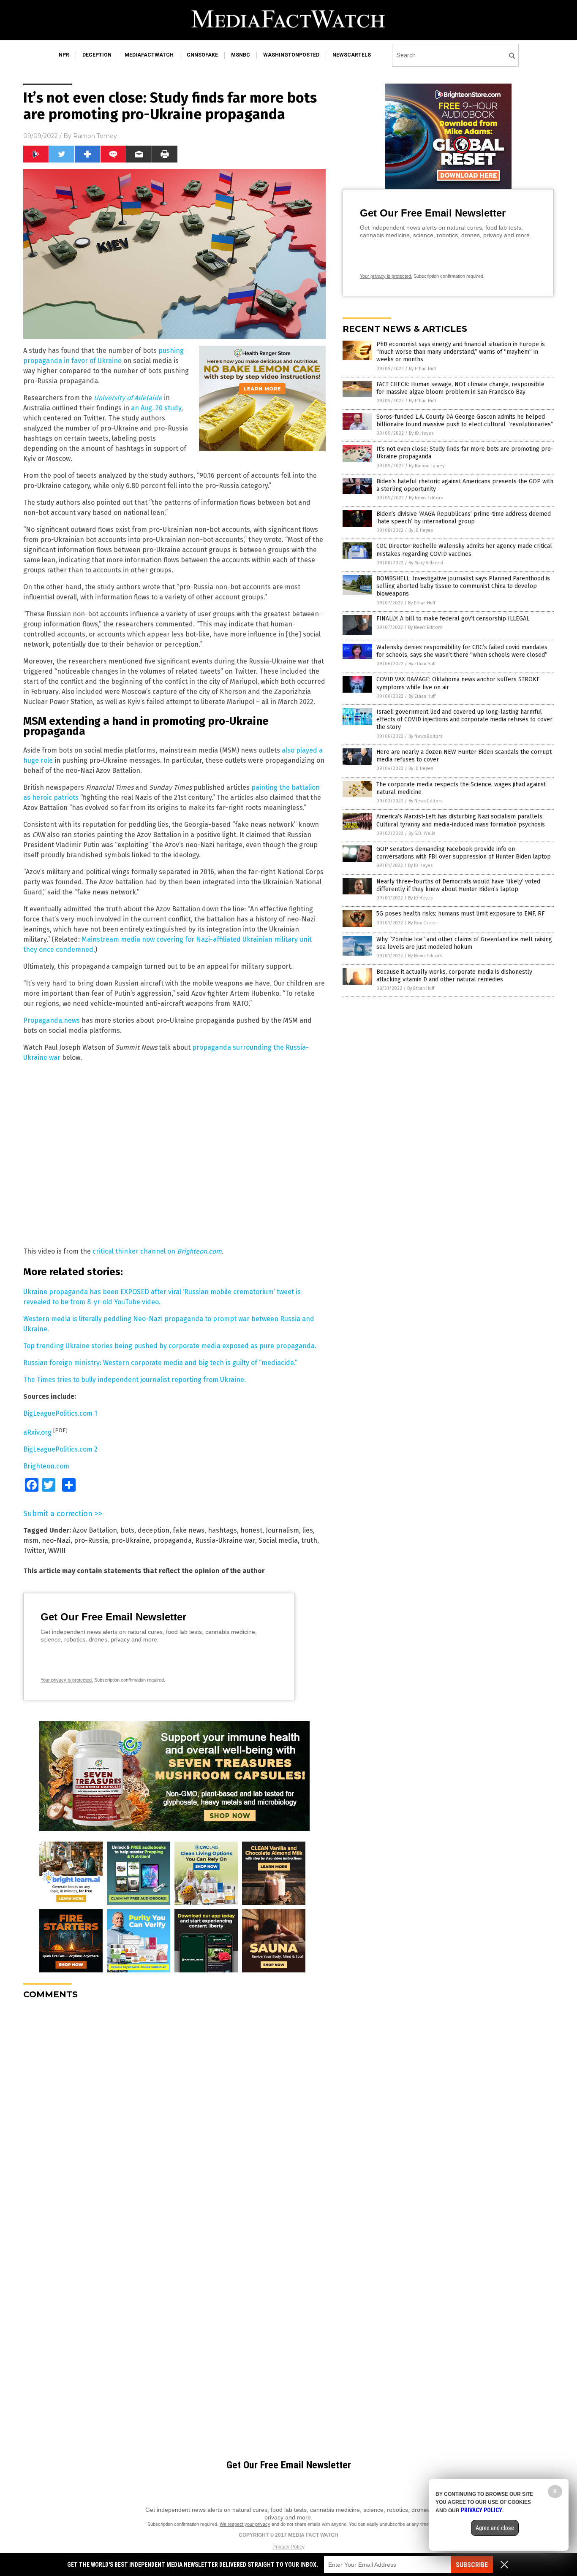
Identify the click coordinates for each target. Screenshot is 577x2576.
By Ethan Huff (422, 369)
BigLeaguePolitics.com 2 (60, 1449)
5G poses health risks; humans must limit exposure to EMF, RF (460, 914)
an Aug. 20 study (156, 408)
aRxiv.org (37, 1432)
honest (251, 1530)
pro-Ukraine (131, 1540)
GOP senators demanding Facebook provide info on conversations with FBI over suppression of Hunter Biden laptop (464, 853)
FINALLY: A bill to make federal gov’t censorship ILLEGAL (453, 619)
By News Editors (426, 498)
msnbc (241, 55)
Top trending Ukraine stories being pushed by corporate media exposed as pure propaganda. (170, 1346)
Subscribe (472, 2565)
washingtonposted (291, 55)
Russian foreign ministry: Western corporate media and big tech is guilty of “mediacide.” (160, 1363)
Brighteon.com (46, 1466)
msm (31, 1540)
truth (309, 1540)
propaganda (172, 1540)
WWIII (57, 1551)
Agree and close (495, 2528)
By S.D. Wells (422, 833)
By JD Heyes (421, 433)
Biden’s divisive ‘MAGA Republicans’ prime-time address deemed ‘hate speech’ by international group (464, 518)
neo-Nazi (56, 1540)
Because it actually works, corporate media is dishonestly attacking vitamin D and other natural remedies (454, 976)
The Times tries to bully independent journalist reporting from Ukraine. (135, 1380)
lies (308, 1530)
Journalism (282, 1530)
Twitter (34, 1551)
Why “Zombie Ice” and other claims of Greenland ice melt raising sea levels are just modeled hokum (464, 943)
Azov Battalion (95, 1530)
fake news (189, 1530)
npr (64, 55)
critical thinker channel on (157, 1251)
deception (97, 55)
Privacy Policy (288, 2547)
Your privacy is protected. (67, 1680)
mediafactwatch (149, 55)
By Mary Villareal (426, 563)
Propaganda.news (52, 1020)
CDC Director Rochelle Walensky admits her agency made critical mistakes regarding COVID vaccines (464, 550)
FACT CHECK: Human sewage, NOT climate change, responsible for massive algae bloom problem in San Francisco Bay (460, 388)
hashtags (222, 1530)
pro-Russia (91, 1540)
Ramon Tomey (95, 136)
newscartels (352, 55)
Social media (278, 1540)
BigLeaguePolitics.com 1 (60, 1413)
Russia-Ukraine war (225, 1540)
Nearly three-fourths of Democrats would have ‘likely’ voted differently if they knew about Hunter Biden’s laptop (458, 885)
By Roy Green (422, 923)
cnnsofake (202, 55)
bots (127, 1530)
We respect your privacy (245, 2524)
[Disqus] (174, 2112)
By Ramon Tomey (427, 466)
